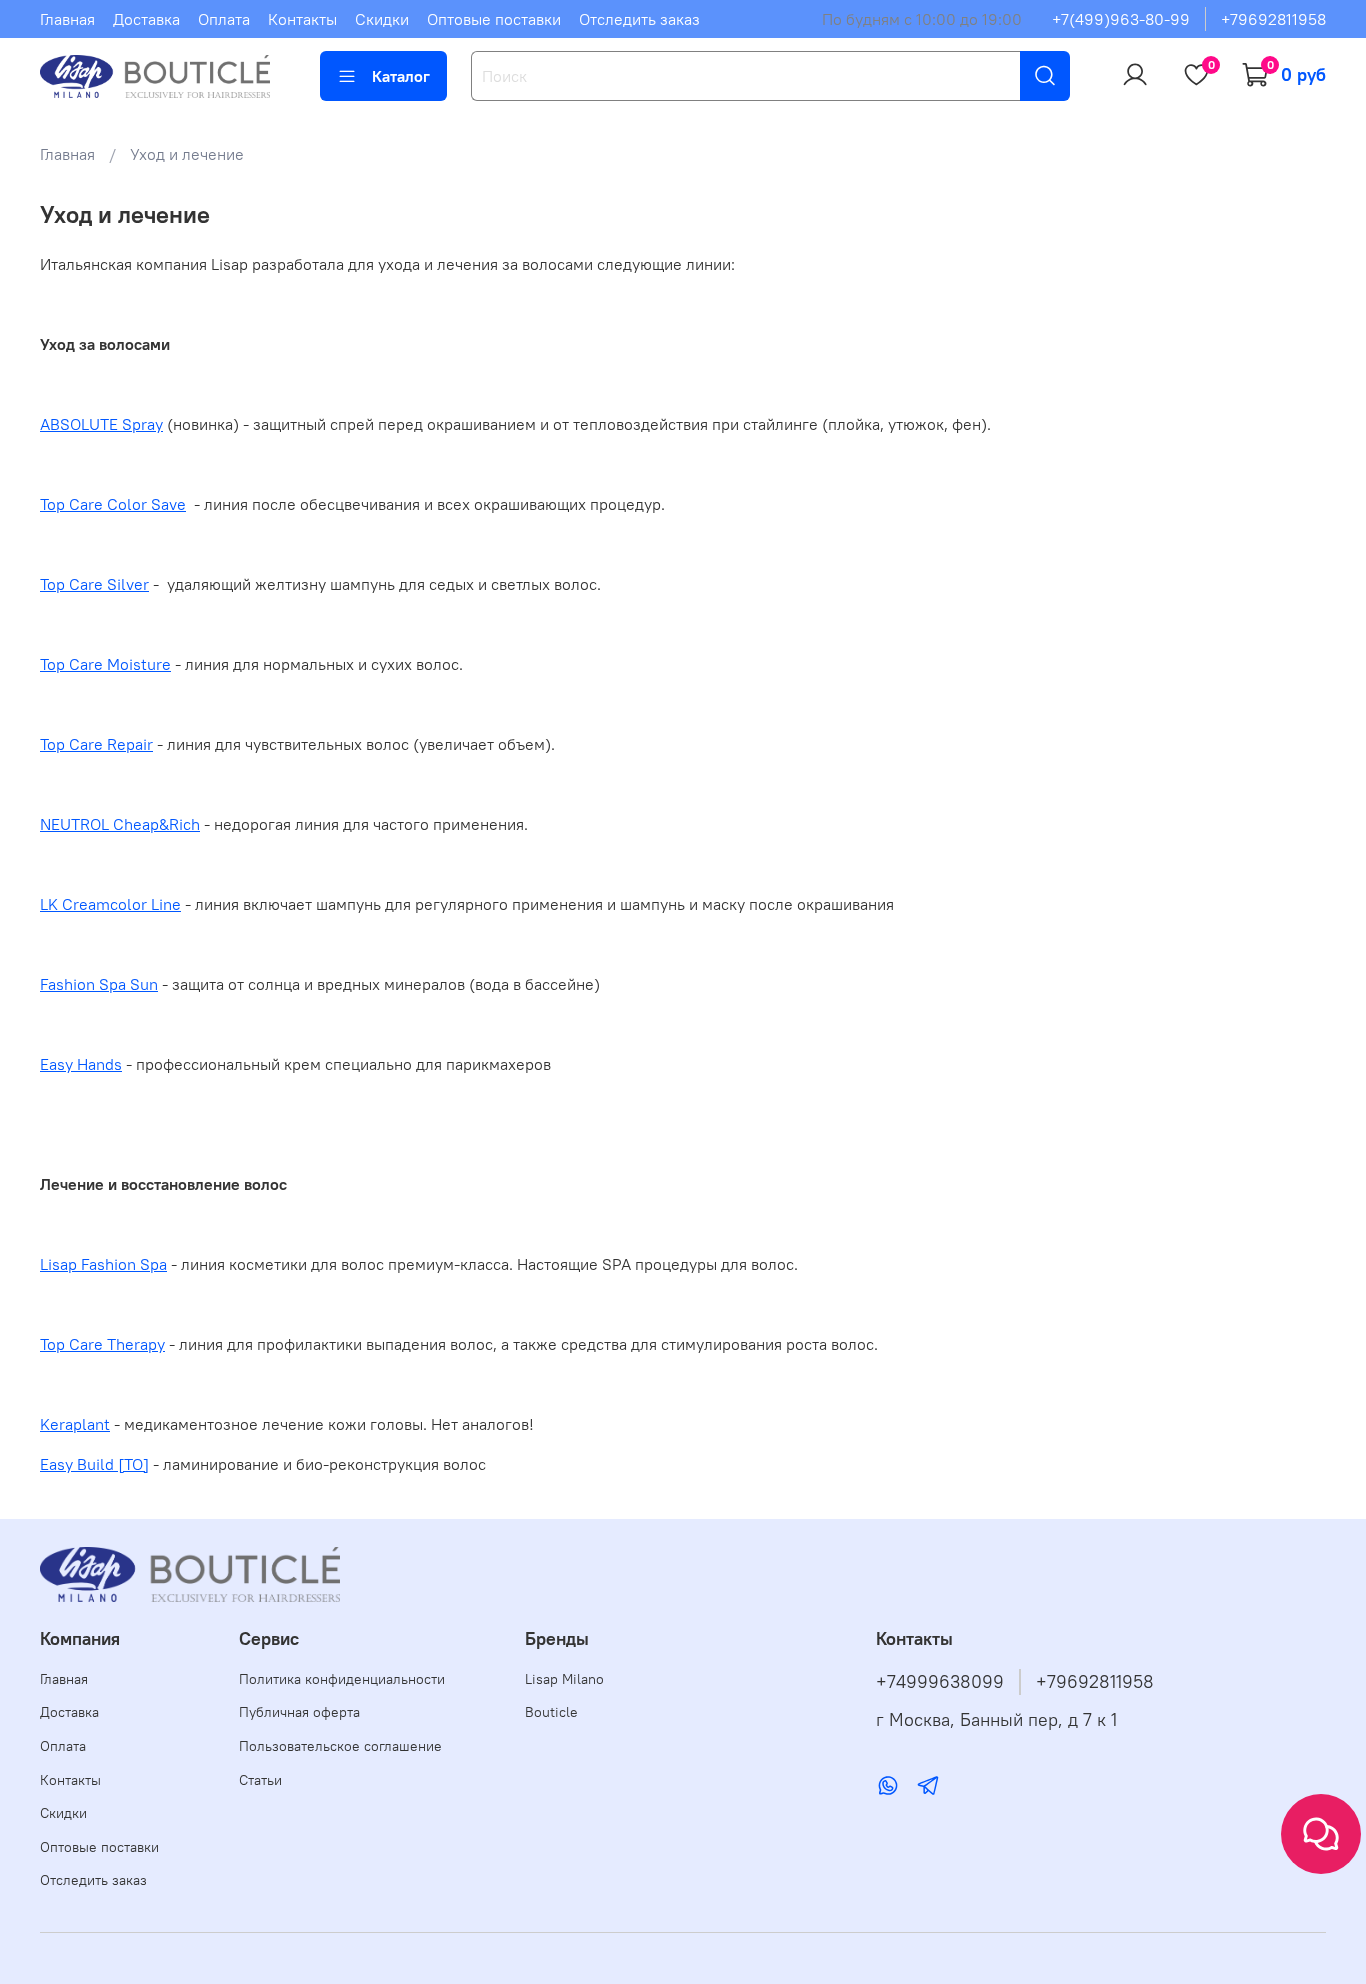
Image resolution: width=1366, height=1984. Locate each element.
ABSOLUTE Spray (101, 424)
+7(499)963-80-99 (1121, 19)
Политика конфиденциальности (342, 1679)
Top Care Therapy (102, 1344)
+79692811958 (1273, 19)
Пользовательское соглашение (340, 1746)
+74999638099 (940, 1682)
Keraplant (75, 1424)
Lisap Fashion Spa (103, 1264)
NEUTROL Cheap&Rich (120, 824)
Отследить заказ (639, 19)
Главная (67, 19)
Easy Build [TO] (94, 1464)
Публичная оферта (299, 1712)
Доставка (146, 19)
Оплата (224, 19)
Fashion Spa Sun (99, 984)
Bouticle (551, 1712)
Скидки (382, 19)
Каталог (401, 76)
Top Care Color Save (113, 504)
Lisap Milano (564, 1679)
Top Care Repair (96, 744)
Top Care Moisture (105, 664)
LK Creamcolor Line (110, 904)
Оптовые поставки (494, 19)
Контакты (302, 19)
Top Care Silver (94, 584)
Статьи (260, 1780)
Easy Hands (81, 1064)
